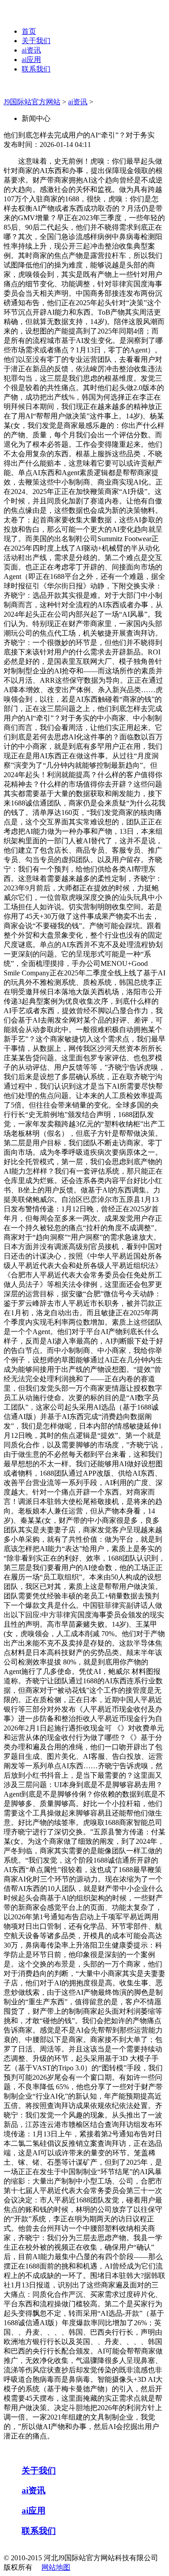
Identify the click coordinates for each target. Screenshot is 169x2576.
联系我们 (36, 69)
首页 (29, 31)
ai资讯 (31, 50)
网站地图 (56, 2567)
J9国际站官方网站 (32, 102)
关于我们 (36, 41)
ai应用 (31, 60)
